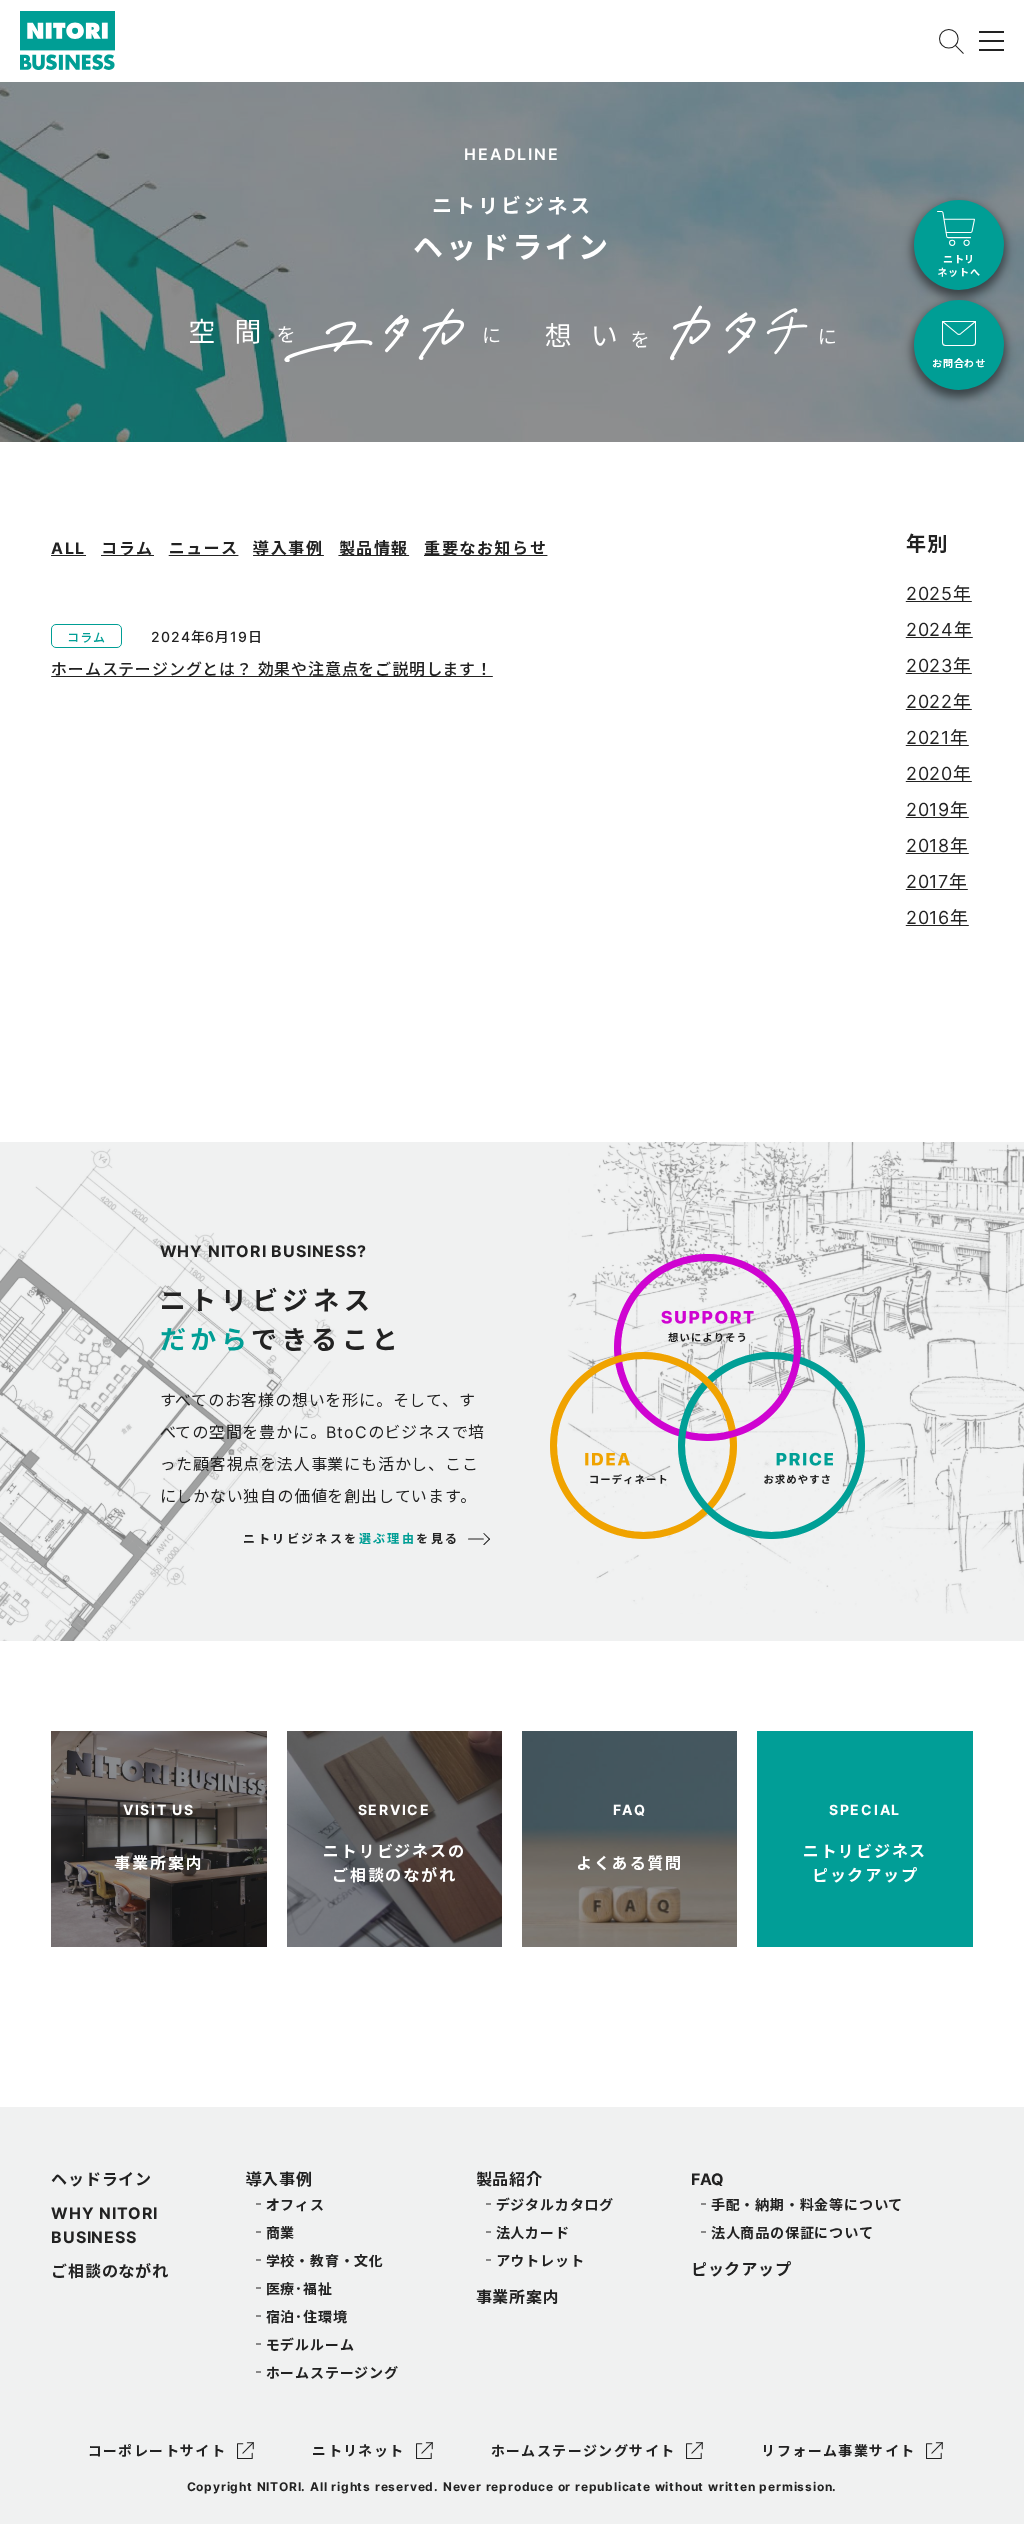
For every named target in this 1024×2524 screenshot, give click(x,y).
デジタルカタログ (555, 2204)
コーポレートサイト (157, 2450)
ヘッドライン (101, 2179)
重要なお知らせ (485, 548)
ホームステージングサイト (583, 2450)
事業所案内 (518, 2297)
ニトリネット (358, 2450)
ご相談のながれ (110, 2271)
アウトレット (540, 2260)
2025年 (939, 593)
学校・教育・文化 (325, 2260)
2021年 (937, 737)
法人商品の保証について (792, 2232)
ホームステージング (332, 2372)
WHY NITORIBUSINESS (104, 2225)
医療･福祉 (299, 2288)
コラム (127, 548)
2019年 (937, 809)
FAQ (708, 2179)
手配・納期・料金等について (807, 2204)
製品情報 (374, 548)
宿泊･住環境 (307, 2316)
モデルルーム (310, 2344)
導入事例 (288, 548)
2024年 (939, 629)
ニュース (203, 548)
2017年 (937, 881)
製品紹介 (509, 2179)
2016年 (937, 917)
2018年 (937, 845)
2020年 (939, 773)
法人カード (533, 2232)
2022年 (939, 701)
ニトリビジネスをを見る (351, 1538)
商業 (281, 2232)
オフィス (295, 2204)
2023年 (939, 665)
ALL (68, 548)
